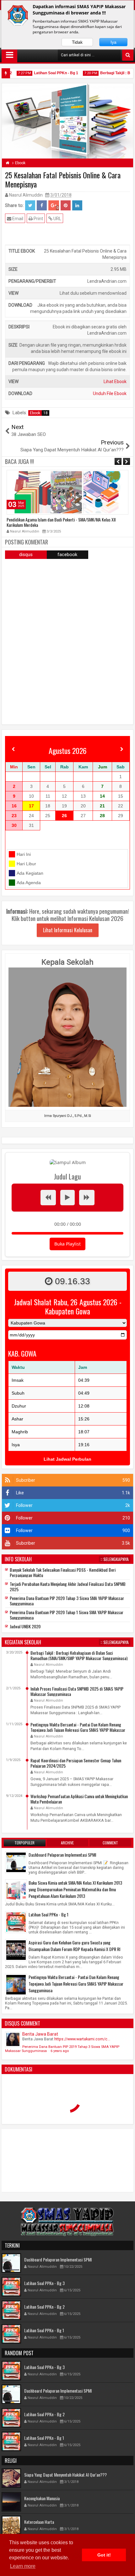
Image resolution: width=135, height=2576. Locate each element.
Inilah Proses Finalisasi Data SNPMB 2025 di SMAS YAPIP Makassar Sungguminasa (77, 1691)
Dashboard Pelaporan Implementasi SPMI (62, 1855)
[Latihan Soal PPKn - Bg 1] (16, 1922)
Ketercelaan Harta (39, 2522)
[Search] (128, 55)
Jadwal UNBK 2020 (25, 1626)
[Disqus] (67, 641)
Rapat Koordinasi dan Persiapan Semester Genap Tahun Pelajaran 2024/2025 (76, 1763)
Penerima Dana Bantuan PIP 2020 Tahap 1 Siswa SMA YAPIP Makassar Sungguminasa (67, 1615)
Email (17, 219)
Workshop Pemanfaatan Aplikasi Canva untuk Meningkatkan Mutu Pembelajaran (79, 1799)
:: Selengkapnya (115, 1559)
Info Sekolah (18, 1559)
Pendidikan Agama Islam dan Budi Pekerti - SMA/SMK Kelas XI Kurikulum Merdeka (66, 522)
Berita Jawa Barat (40, 2034)
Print (38, 219)
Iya (113, 42)
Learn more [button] (23, 2566)
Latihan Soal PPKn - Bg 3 (44, 2283)
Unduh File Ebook (110, 393)
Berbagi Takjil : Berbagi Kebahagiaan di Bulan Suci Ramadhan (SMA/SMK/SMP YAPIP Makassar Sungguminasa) (79, 1655)
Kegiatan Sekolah (23, 1642)
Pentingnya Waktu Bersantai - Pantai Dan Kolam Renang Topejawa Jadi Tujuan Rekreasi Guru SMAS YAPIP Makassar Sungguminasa (78, 1730)
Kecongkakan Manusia (42, 2498)
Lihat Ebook (115, 382)
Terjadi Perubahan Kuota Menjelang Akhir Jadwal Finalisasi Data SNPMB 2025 (68, 1586)
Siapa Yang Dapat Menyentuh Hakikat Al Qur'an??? (65, 2475)
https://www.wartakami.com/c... (82, 2039)
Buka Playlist (67, 1244)
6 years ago (60, 2051)
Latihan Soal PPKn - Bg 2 (44, 2307)
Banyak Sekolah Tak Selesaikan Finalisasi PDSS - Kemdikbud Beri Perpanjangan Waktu (63, 1572)
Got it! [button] (104, 2555)
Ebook (39, 413)
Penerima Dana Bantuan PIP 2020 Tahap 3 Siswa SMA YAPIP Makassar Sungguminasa (67, 1601)
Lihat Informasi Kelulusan (68, 930)
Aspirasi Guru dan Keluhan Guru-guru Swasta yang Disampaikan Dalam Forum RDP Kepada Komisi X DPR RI (74, 1946)
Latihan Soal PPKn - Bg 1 (42, 73)
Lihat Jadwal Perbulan (67, 1459)
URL (57, 219)
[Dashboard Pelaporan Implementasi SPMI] (16, 1862)
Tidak (77, 42)
